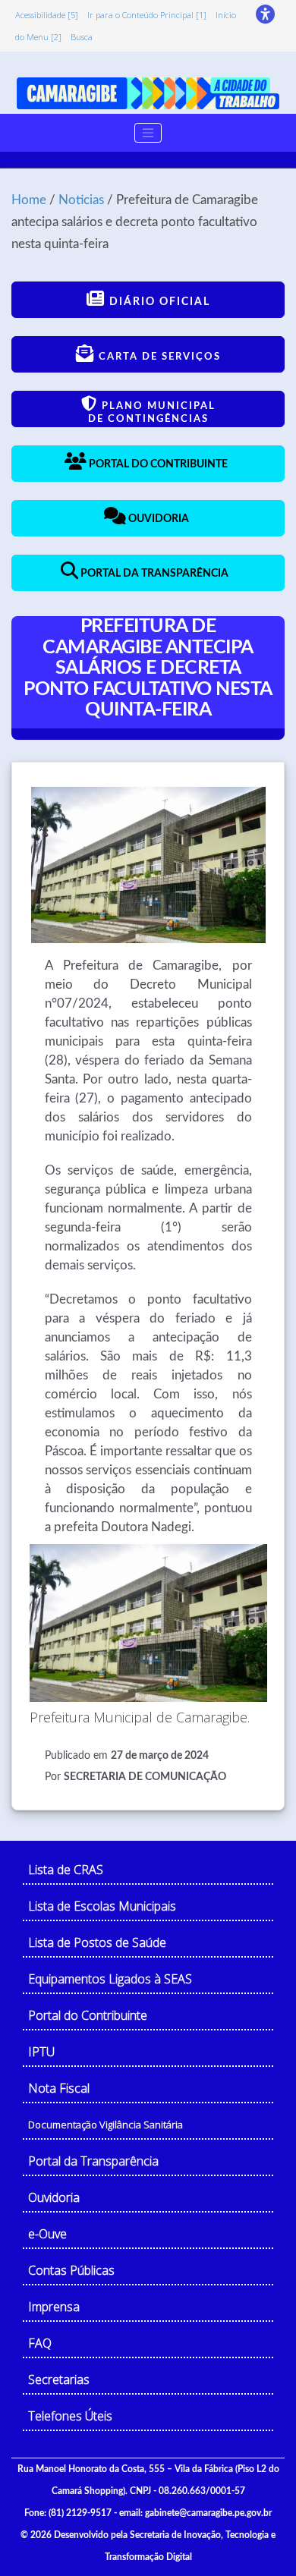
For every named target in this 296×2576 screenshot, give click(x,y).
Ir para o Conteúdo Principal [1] (147, 15)
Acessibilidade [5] (47, 15)
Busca (82, 37)
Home (29, 200)
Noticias (81, 200)
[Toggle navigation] (148, 133)
